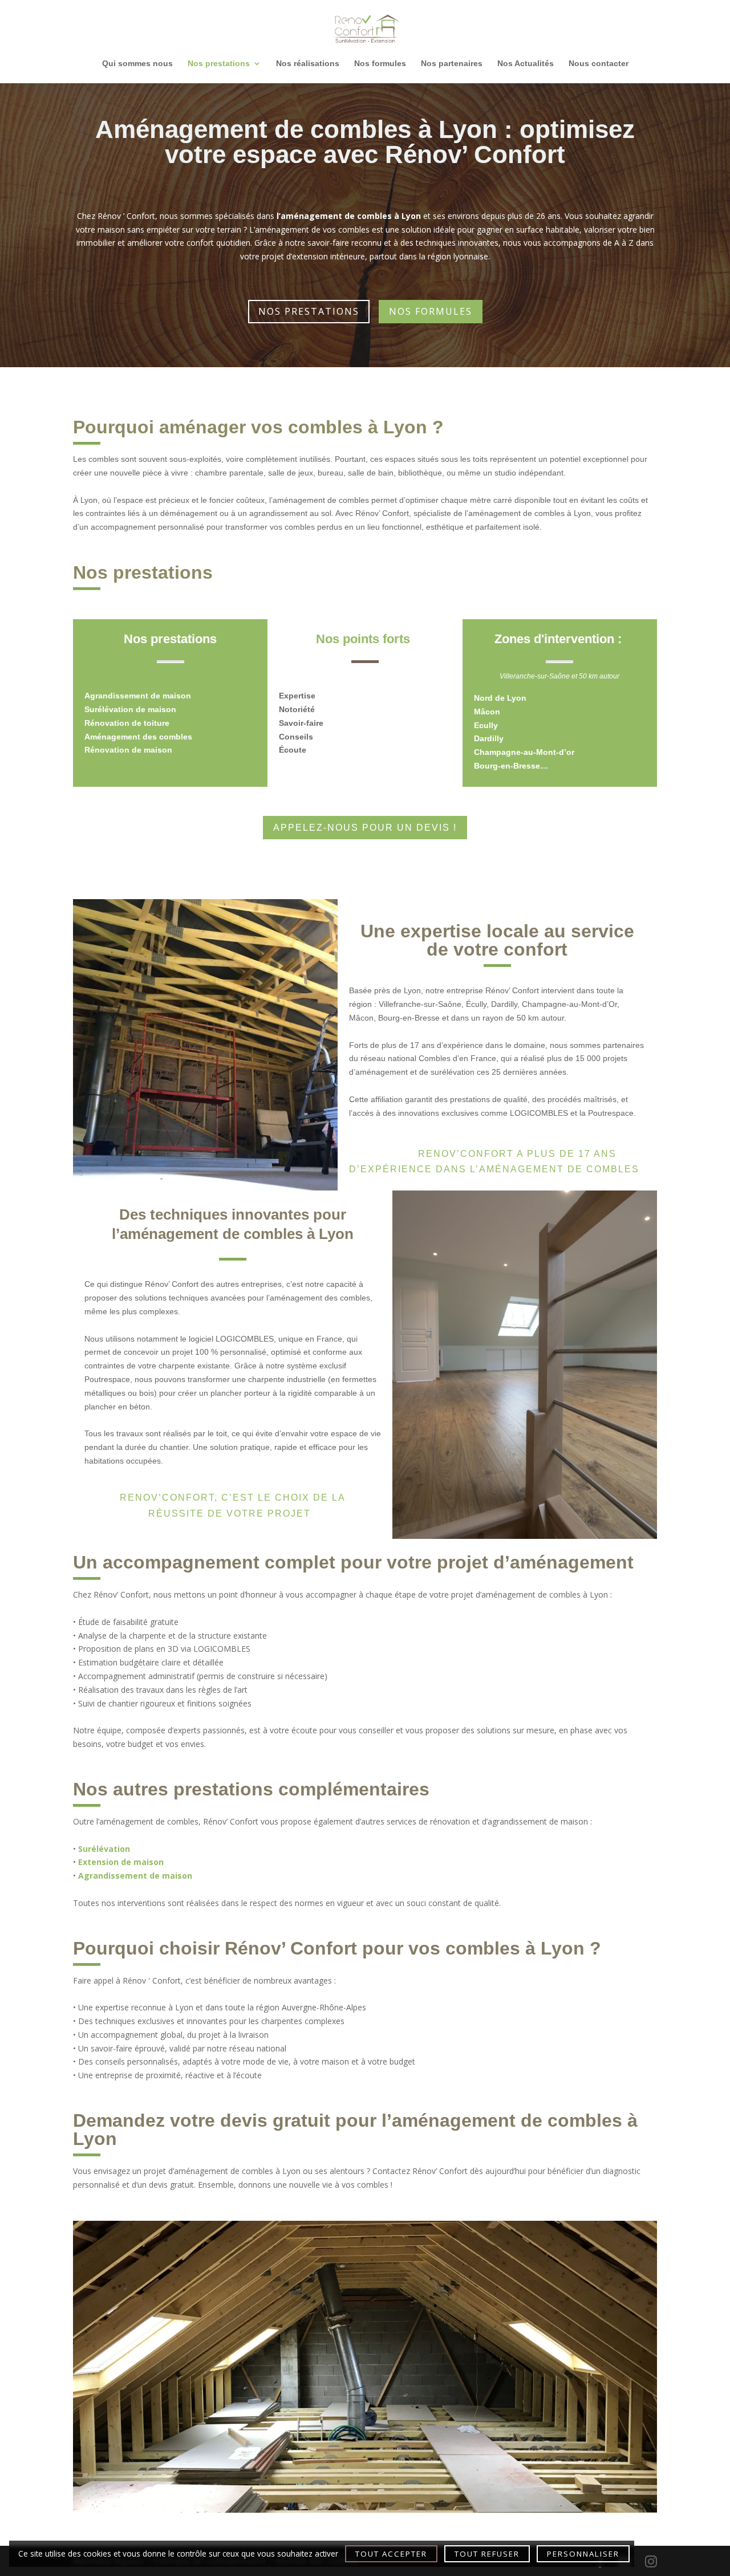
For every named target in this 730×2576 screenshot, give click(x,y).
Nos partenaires (452, 64)
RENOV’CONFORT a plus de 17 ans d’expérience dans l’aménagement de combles (494, 1161)
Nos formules (380, 64)
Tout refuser (487, 2554)
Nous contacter (599, 64)
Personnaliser (583, 2554)
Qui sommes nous (137, 64)
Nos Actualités (526, 64)
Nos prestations (219, 64)
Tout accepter (391, 2554)
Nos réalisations (308, 64)
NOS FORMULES (431, 311)
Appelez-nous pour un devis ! (365, 828)
